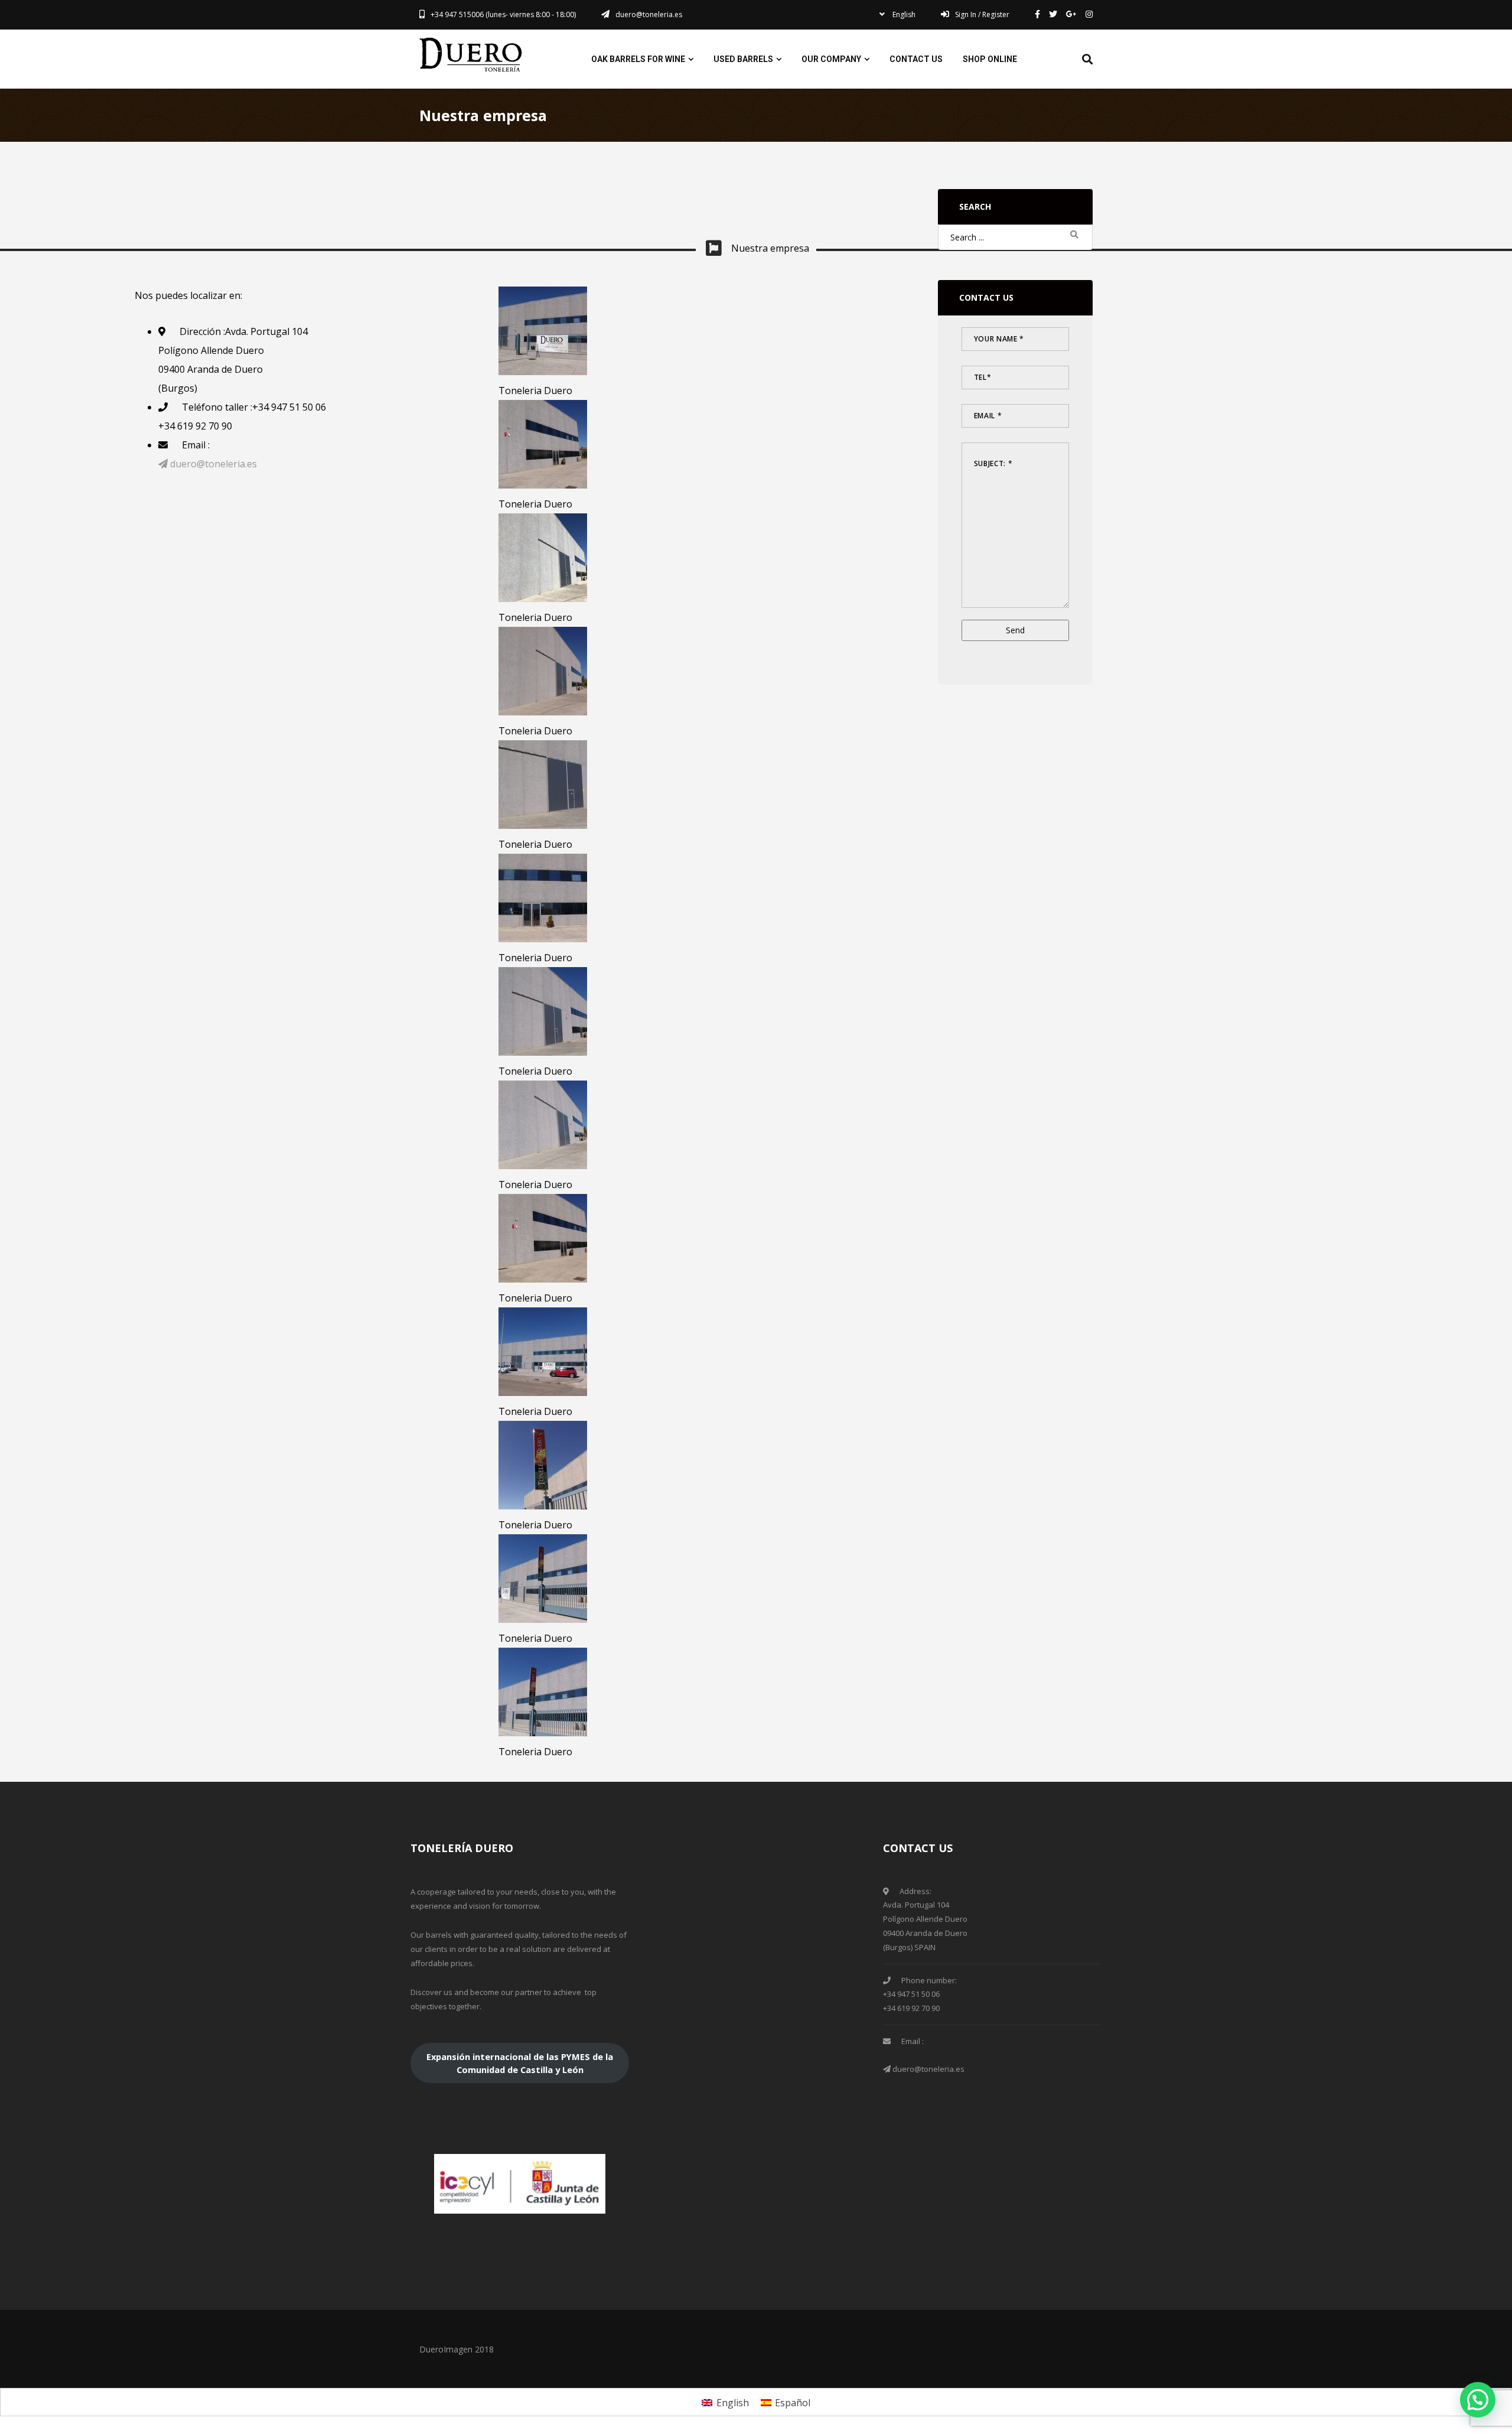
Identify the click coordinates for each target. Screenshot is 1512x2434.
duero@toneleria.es (212, 464)
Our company (831, 59)
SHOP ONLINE (990, 59)
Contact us (916, 59)
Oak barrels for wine (638, 59)
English (903, 14)
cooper (472, 55)
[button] (1478, 2400)
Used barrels (743, 59)
